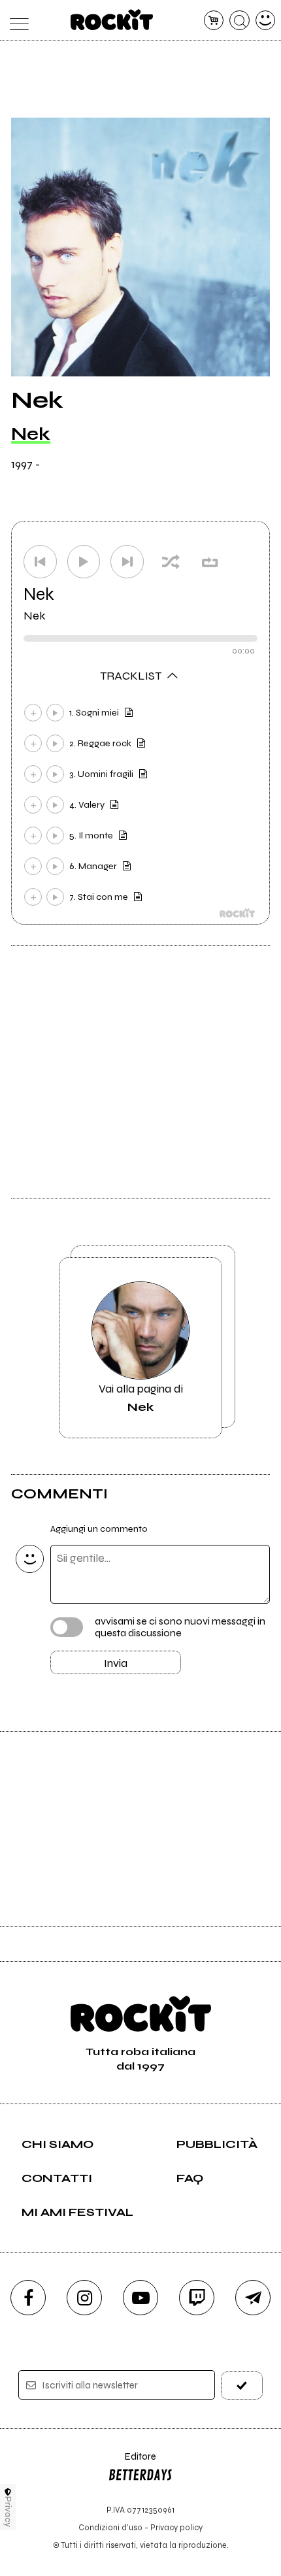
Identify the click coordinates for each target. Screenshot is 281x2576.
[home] (112, 20)
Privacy (8, 2512)
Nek (31, 434)
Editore (132, 2463)
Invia (116, 1663)
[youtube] (140, 2298)
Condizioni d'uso (110, 2527)
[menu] (16, 21)
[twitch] (197, 2298)
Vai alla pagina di (141, 1398)
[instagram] (84, 2298)
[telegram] (253, 2298)
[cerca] (240, 21)
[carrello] (214, 21)
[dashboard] (266, 21)
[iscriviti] (242, 2386)
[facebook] (28, 2298)
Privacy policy (176, 2527)
